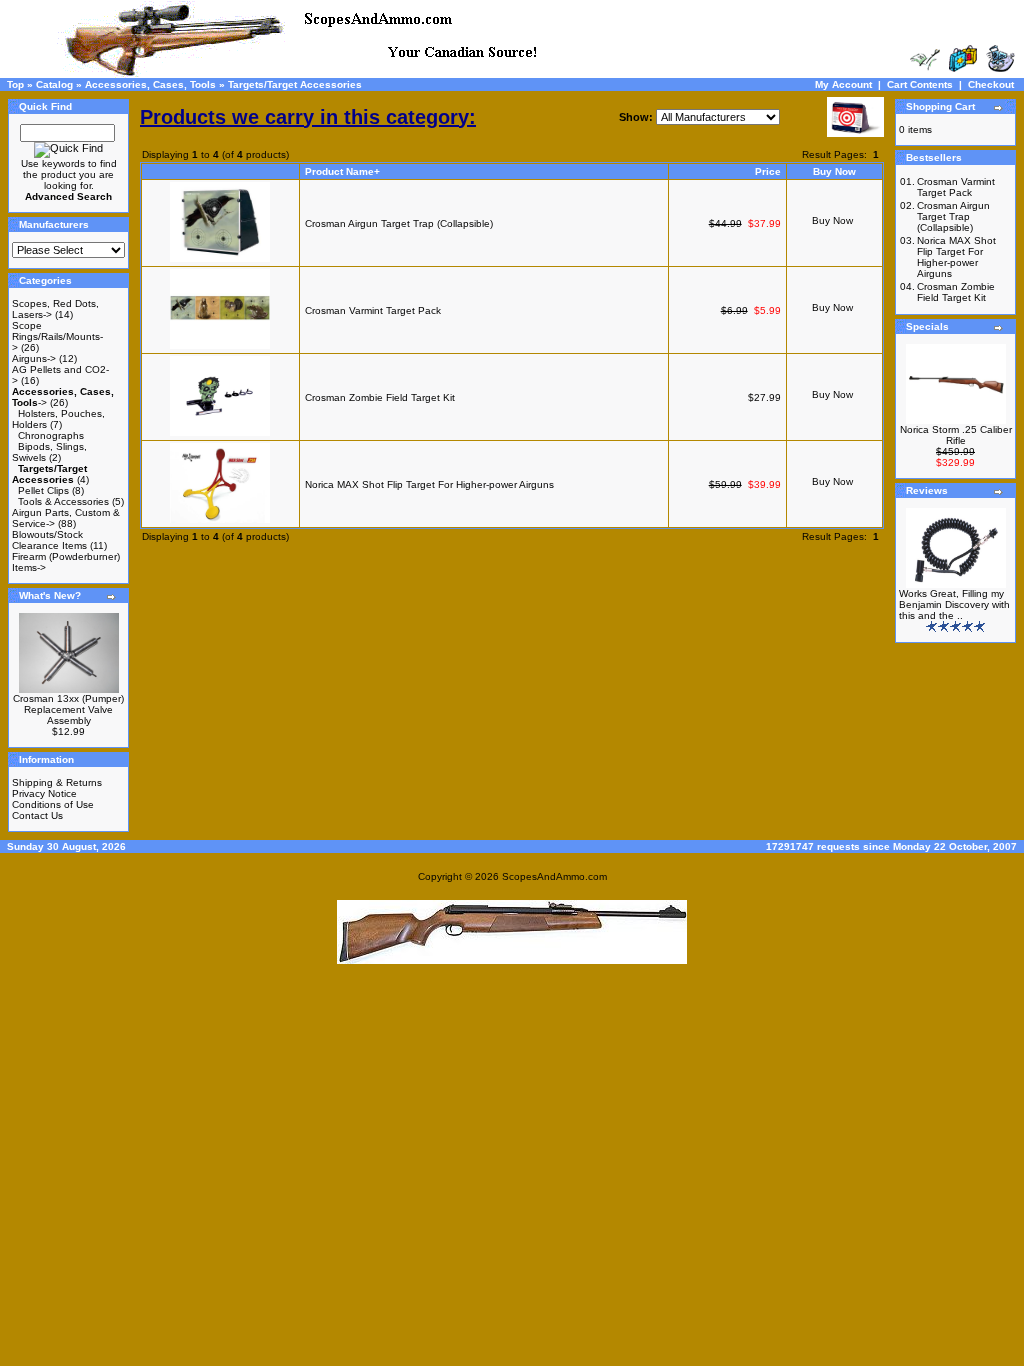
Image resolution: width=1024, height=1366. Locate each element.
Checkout (991, 84)
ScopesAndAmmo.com (554, 876)
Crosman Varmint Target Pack (373, 310)
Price (768, 171)
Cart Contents (920, 84)
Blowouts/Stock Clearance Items (49, 540)
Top (15, 84)
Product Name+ (342, 171)
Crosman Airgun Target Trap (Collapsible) (399, 223)
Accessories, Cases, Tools (150, 84)
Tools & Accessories (63, 501)
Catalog (54, 84)
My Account (843, 84)
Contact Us (37, 815)
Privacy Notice (44, 793)
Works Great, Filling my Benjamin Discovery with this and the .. (954, 604)
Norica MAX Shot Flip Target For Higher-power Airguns (429, 484)
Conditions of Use (53, 804)
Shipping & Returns (57, 782)
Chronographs (51, 435)
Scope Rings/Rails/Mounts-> (57, 336)
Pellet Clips (43, 490)
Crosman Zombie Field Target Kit (380, 397)
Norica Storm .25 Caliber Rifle (956, 435)
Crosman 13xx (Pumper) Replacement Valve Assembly (68, 709)
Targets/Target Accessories (295, 84)
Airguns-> (34, 358)
